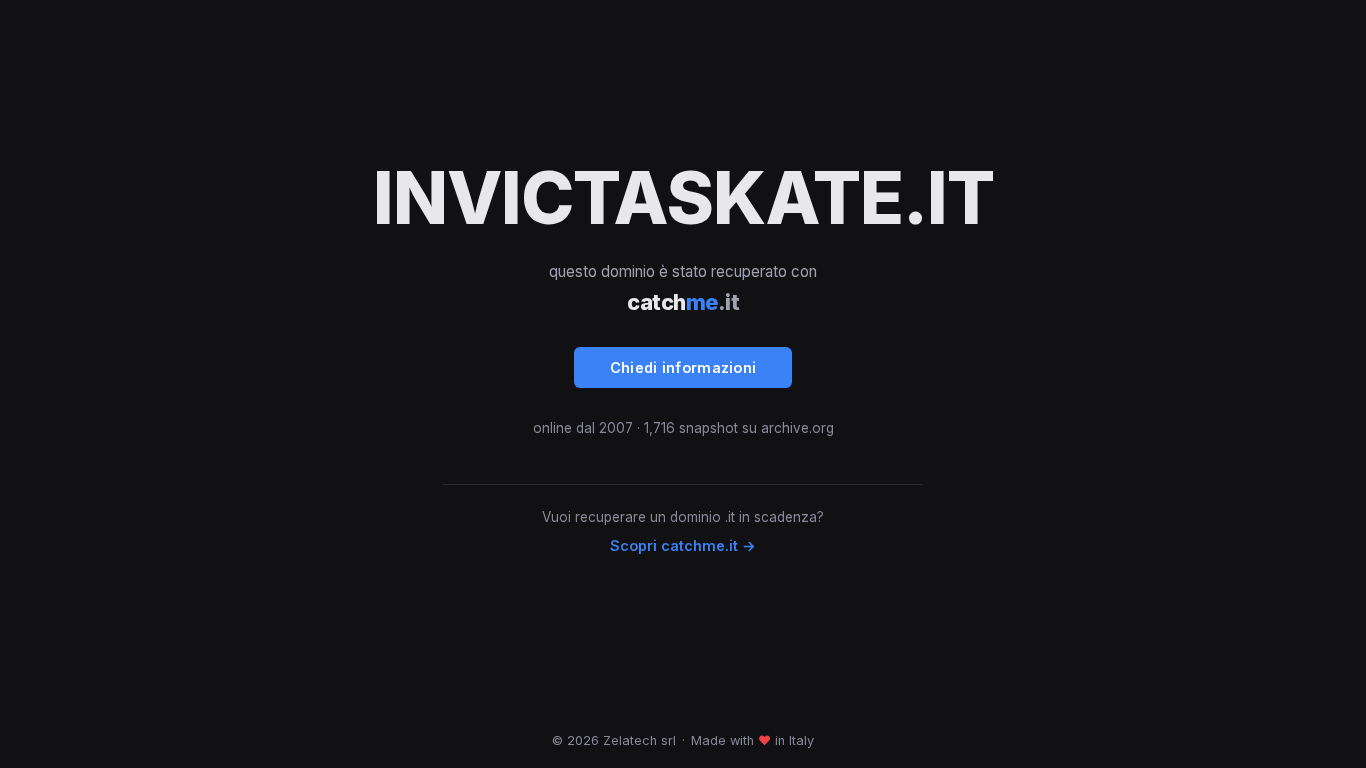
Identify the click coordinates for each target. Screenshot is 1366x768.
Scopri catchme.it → (683, 545)
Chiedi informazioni (683, 367)
